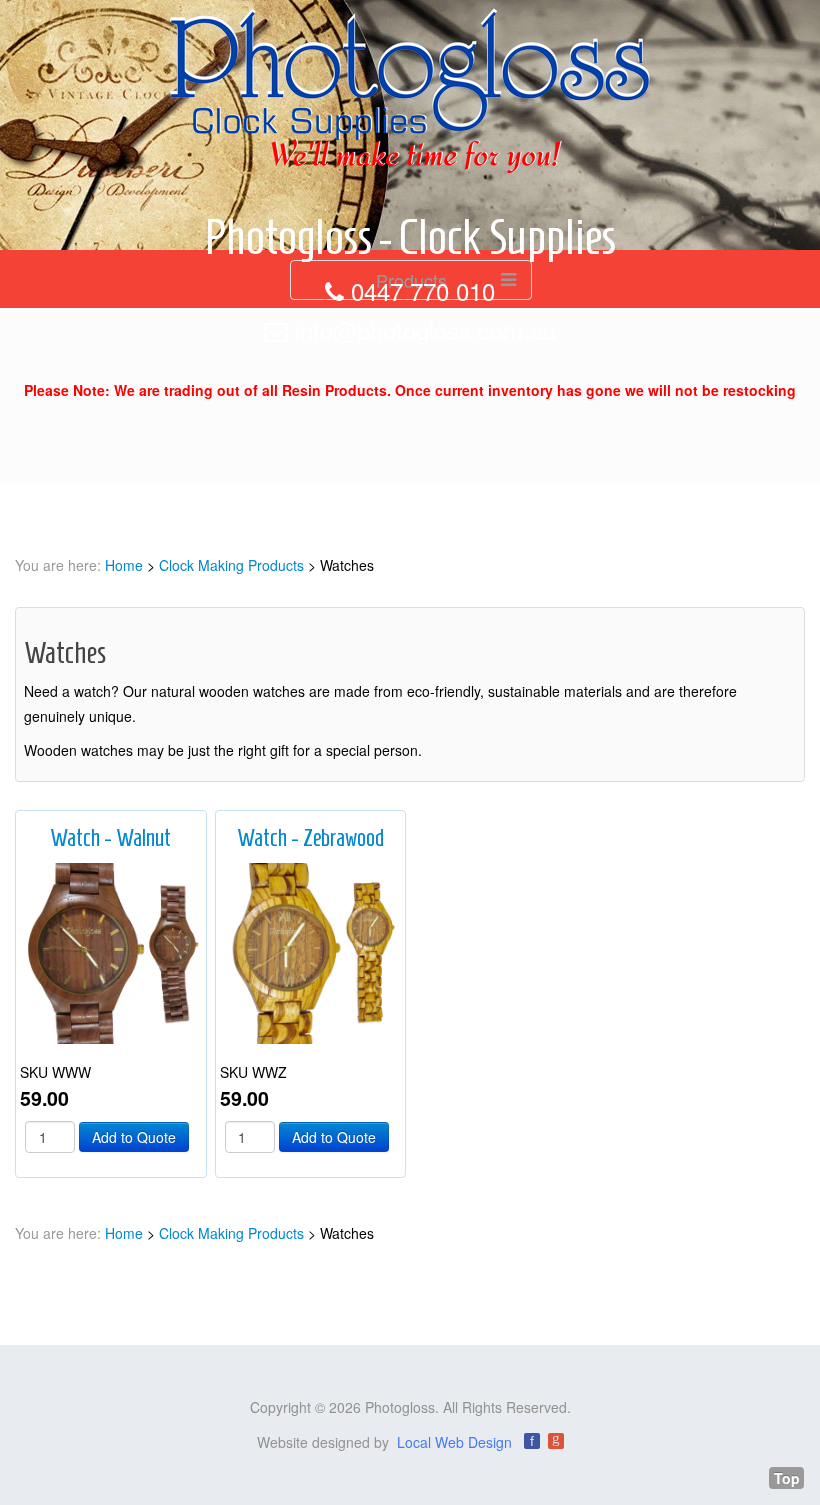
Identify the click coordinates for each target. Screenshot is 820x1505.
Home (124, 565)
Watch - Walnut (110, 838)
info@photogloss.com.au (425, 329)
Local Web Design (454, 1442)
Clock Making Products (231, 565)
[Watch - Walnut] (111, 951)
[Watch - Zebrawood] (311, 951)
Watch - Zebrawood (310, 838)
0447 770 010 (423, 290)
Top (787, 1478)
